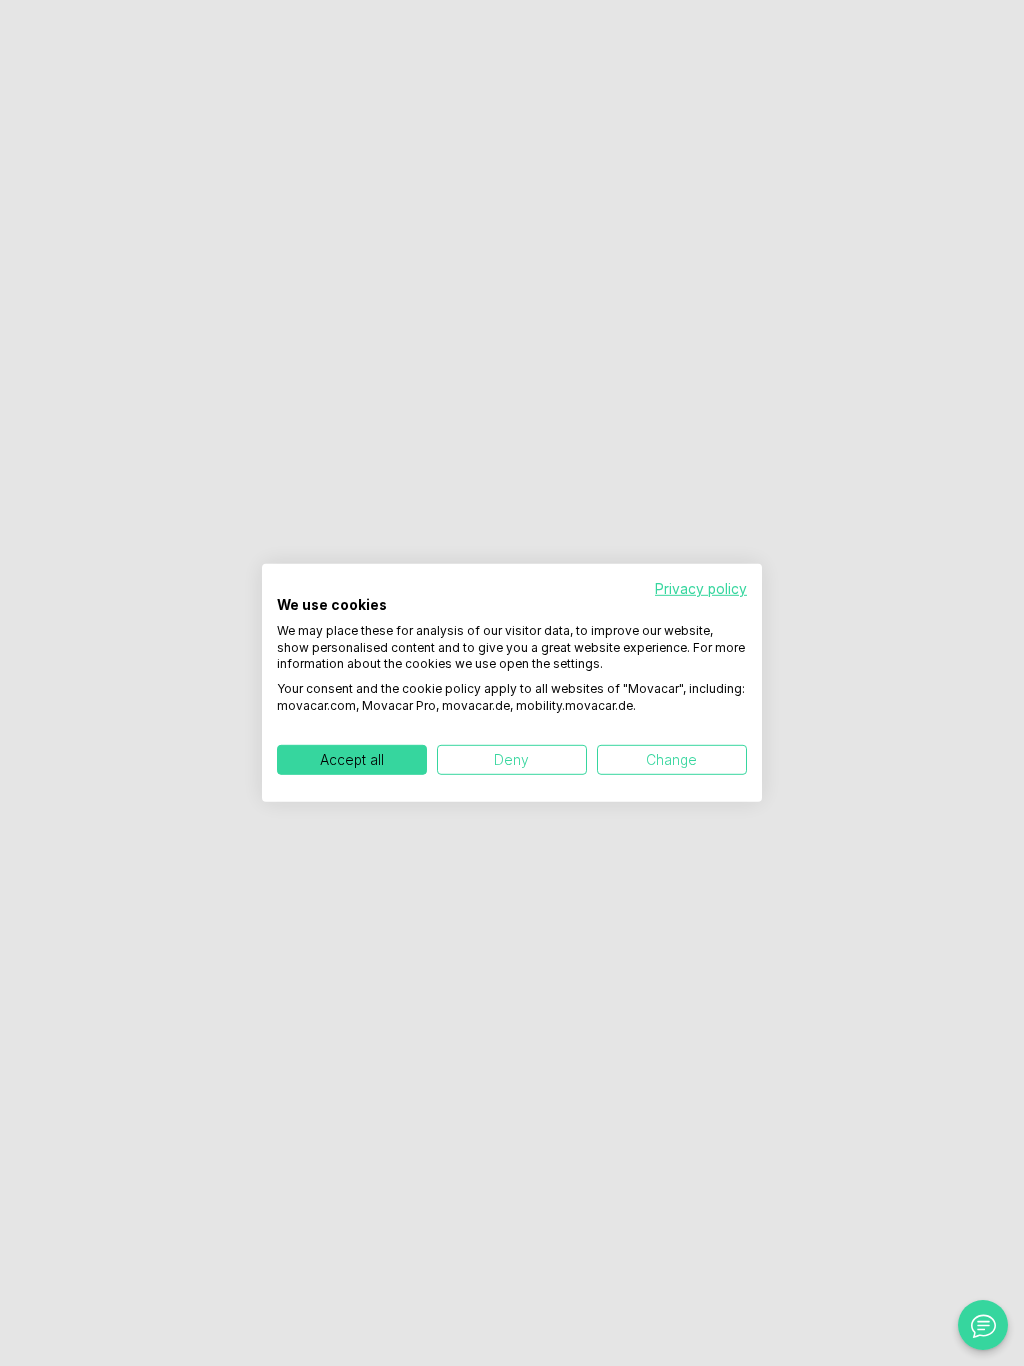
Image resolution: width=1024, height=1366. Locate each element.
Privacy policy (701, 589)
